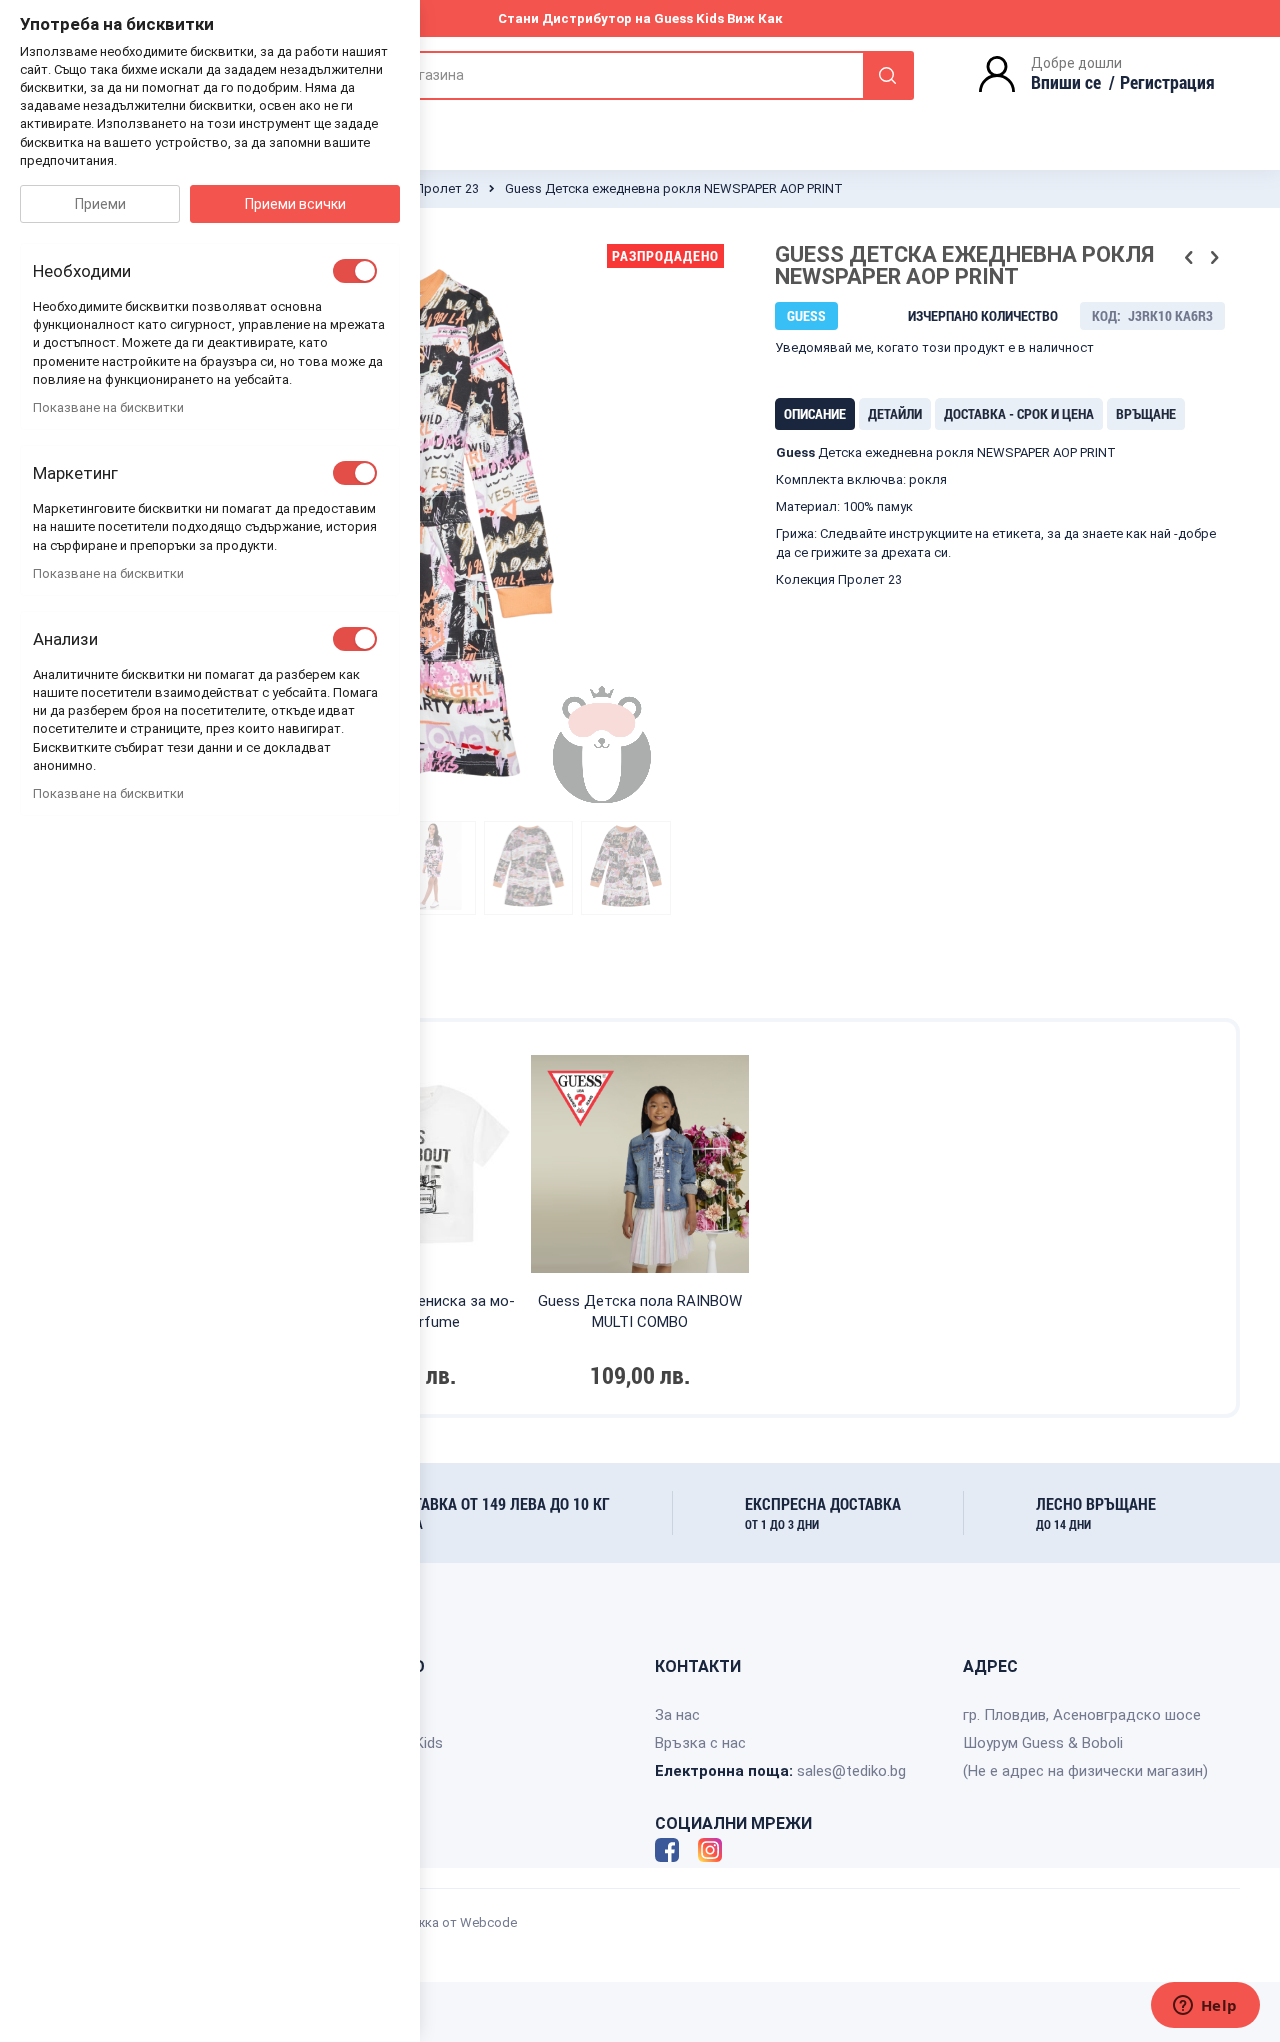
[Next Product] (1214, 258)
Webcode (488, 1922)
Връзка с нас (700, 1743)
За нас (677, 1715)
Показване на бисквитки (108, 407)
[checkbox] (355, 271)
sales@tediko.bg (851, 1771)
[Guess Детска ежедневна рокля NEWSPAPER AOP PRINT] (431, 868)
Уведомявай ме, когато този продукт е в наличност (934, 347)
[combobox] (609, 75)
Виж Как (755, 18)
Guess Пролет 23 (427, 188)
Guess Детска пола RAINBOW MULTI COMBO (640, 1311)
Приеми (100, 204)
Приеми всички (295, 204)
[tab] (815, 414)
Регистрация (1167, 82)
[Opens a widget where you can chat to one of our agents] (1205, 2007)
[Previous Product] (1189, 258)
